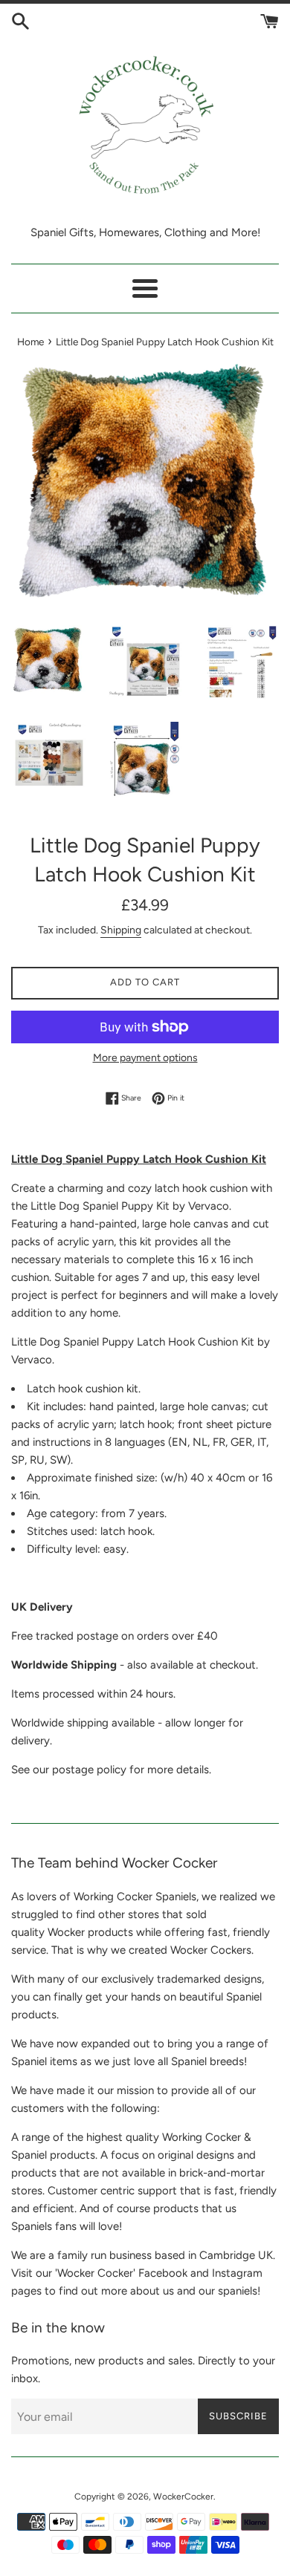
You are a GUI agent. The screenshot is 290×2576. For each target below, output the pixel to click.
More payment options (145, 1057)
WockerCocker (183, 2497)
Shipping (121, 930)
